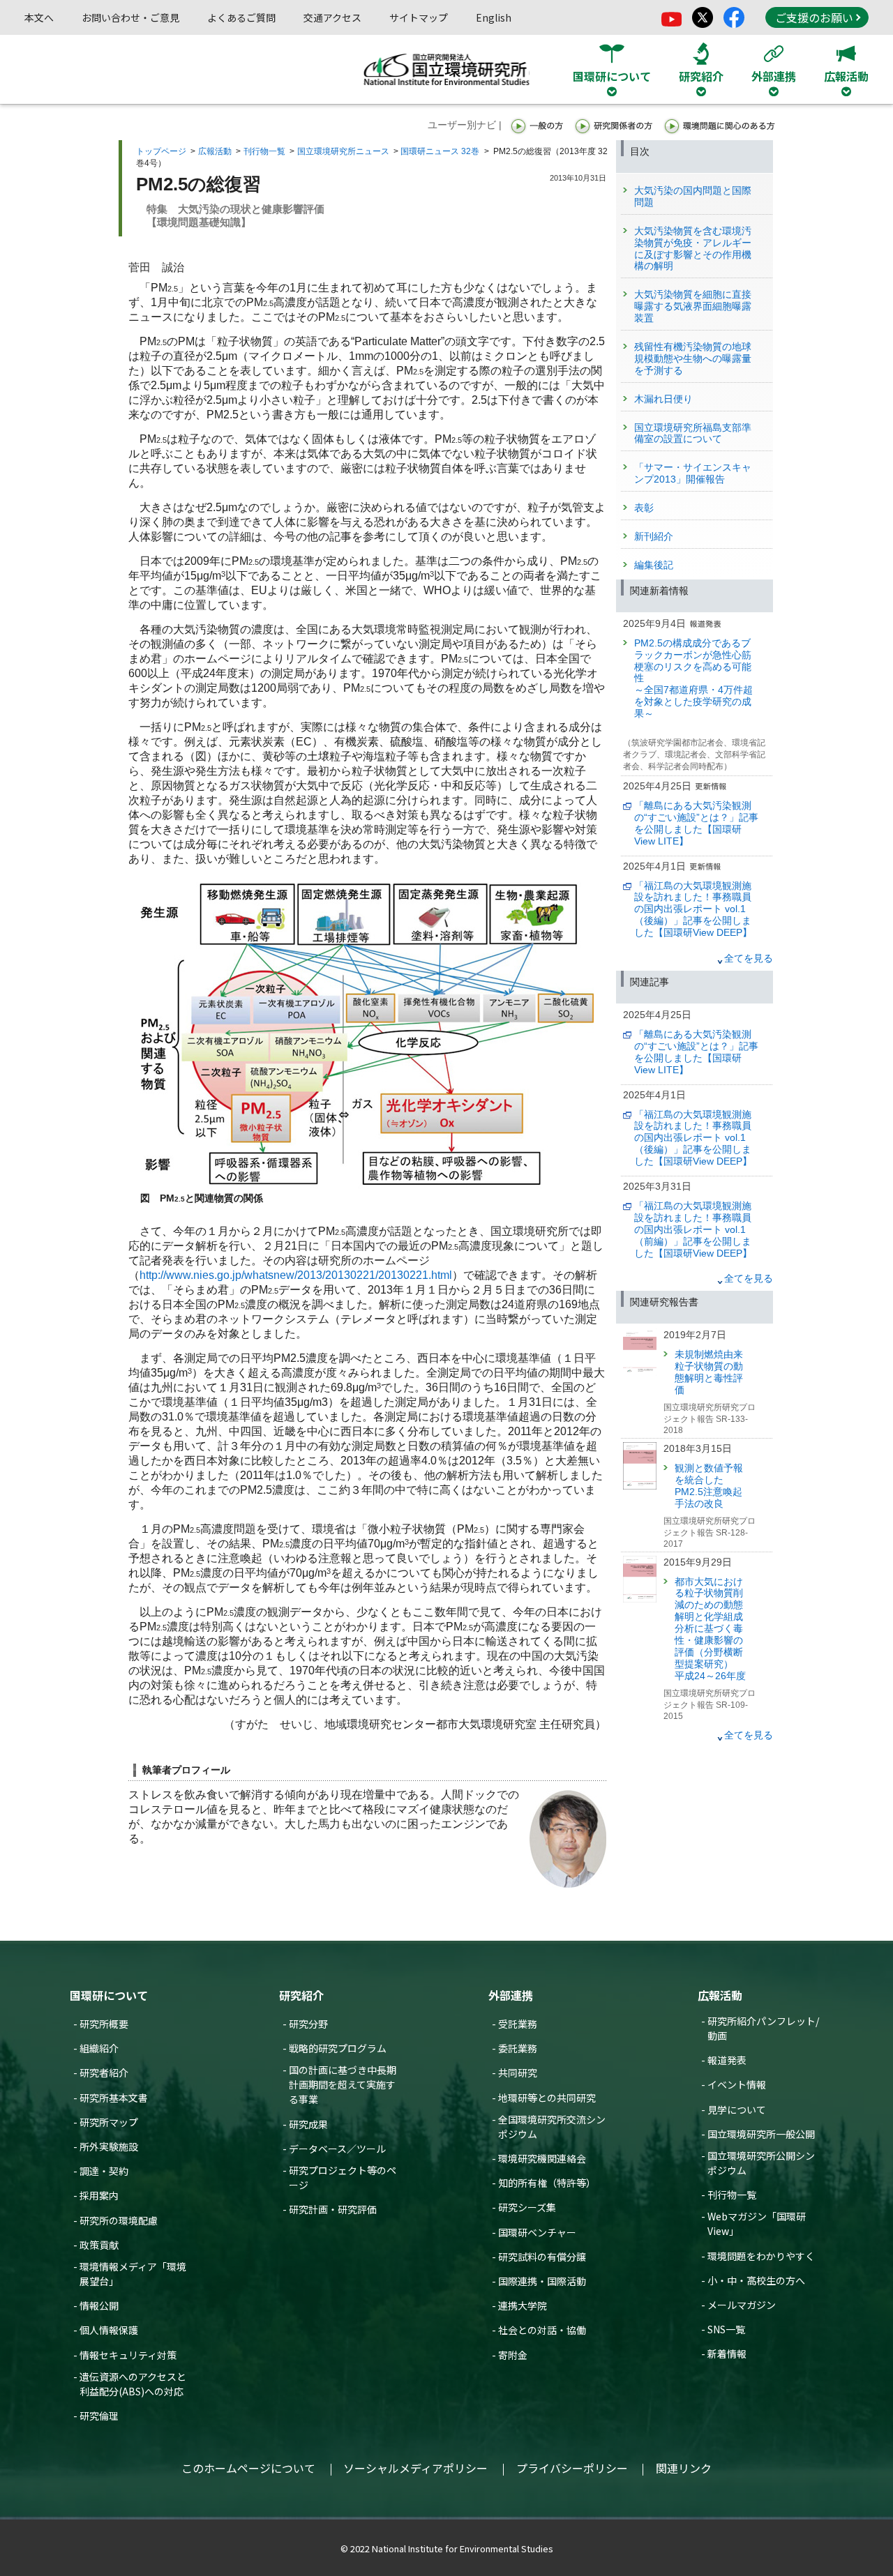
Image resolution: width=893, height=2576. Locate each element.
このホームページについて (248, 2468)
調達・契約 (104, 2171)
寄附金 (513, 2355)
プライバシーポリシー (572, 2468)
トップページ (161, 151)
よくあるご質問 (241, 17)
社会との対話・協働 (542, 2330)
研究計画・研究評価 (333, 2209)
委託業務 (518, 2048)
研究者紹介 (104, 2073)
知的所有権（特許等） (547, 2183)
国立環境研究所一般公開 (761, 2134)
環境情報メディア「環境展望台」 (133, 2274)
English (494, 17)
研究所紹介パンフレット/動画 (763, 2028)
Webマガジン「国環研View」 (757, 2223)
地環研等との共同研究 (547, 2098)
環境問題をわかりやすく (761, 2256)
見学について (737, 2109)
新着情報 (727, 2354)
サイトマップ (419, 17)
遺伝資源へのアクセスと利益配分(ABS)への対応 (133, 2384)
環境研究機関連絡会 (542, 2158)
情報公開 (99, 2305)
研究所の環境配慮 (119, 2220)
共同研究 (518, 2073)
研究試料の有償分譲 (542, 2257)
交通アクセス (332, 17)
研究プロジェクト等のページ (343, 2177)
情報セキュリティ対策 (128, 2355)
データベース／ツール (337, 2149)
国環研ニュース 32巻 (440, 151)
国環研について (109, 1995)
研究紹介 (301, 1995)
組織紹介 (99, 2048)
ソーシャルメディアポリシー (415, 2468)
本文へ (39, 17)
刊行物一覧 (264, 151)
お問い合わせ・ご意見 (130, 17)
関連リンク (684, 2468)
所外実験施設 (109, 2146)
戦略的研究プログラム (338, 2048)
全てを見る (749, 958)
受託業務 (518, 2024)
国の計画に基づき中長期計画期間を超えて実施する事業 (343, 2084)
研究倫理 (99, 2416)
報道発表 (727, 2060)
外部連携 (511, 1995)
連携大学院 (523, 2305)
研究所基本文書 (114, 2098)
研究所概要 (104, 2024)
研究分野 (308, 2024)
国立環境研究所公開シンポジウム (761, 2163)
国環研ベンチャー (537, 2232)
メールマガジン (742, 2305)
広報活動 (215, 151)
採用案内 (99, 2195)
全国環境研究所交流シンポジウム (552, 2127)
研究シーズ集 (527, 2207)
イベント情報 (737, 2084)
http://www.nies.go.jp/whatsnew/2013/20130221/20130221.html (296, 1275)
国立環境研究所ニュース (343, 151)
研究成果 (308, 2124)
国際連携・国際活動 (542, 2281)
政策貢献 (99, 2245)
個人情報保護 (109, 2330)
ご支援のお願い (814, 17)
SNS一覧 (726, 2329)
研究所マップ (109, 2122)
